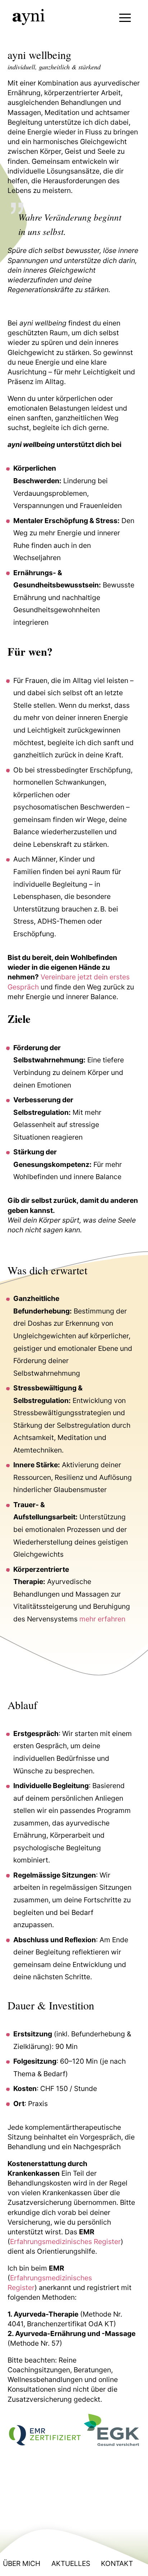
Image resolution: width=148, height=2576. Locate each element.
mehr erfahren (102, 1619)
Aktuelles (71, 2563)
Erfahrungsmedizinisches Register (65, 2242)
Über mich (22, 2563)
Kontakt (117, 2563)
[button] (125, 18)
